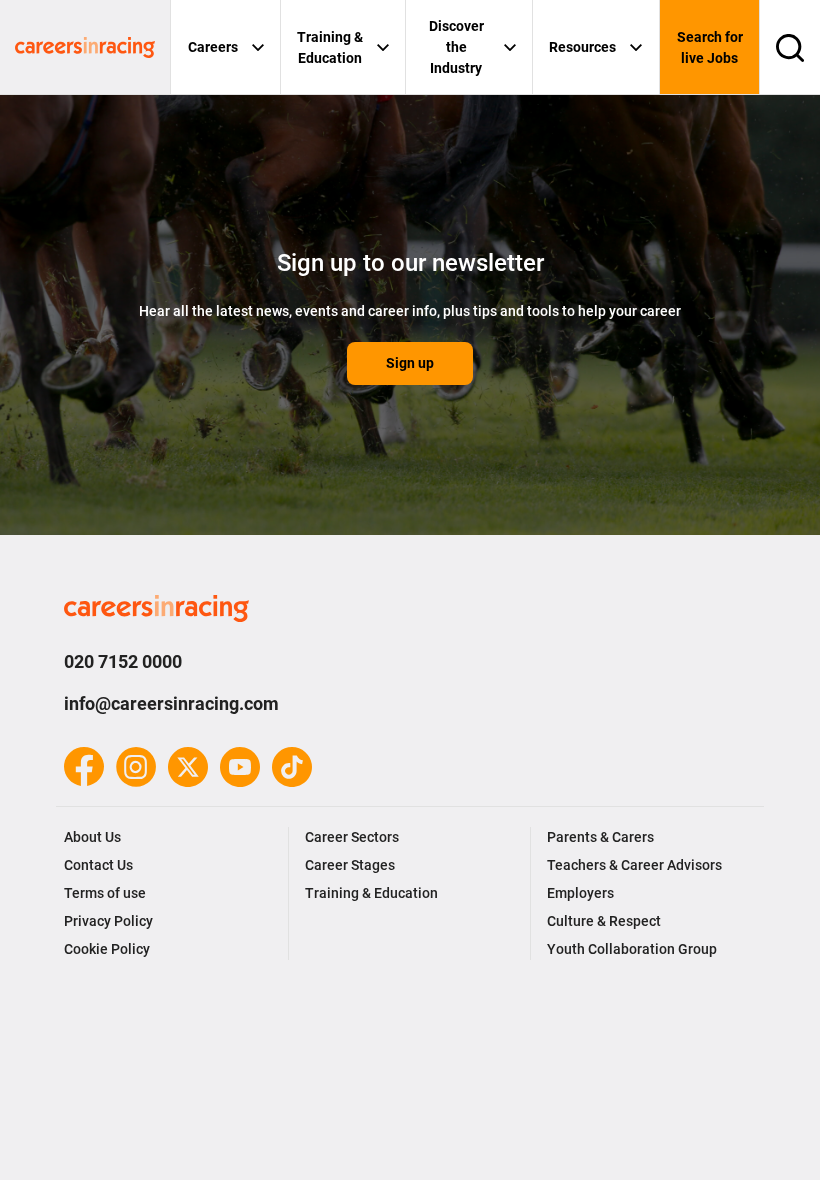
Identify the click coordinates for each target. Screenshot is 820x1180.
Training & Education (330, 47)
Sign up (410, 363)
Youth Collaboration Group (632, 949)
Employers (580, 893)
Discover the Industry (456, 47)
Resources (582, 47)
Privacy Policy (108, 921)
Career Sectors (352, 837)
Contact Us (98, 865)
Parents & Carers (600, 837)
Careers (213, 47)
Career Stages (350, 865)
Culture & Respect (604, 921)
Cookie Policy (107, 949)
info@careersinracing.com (171, 703)
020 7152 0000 (123, 661)
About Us (92, 837)
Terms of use (105, 893)
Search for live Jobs (710, 47)
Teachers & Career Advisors (634, 865)
